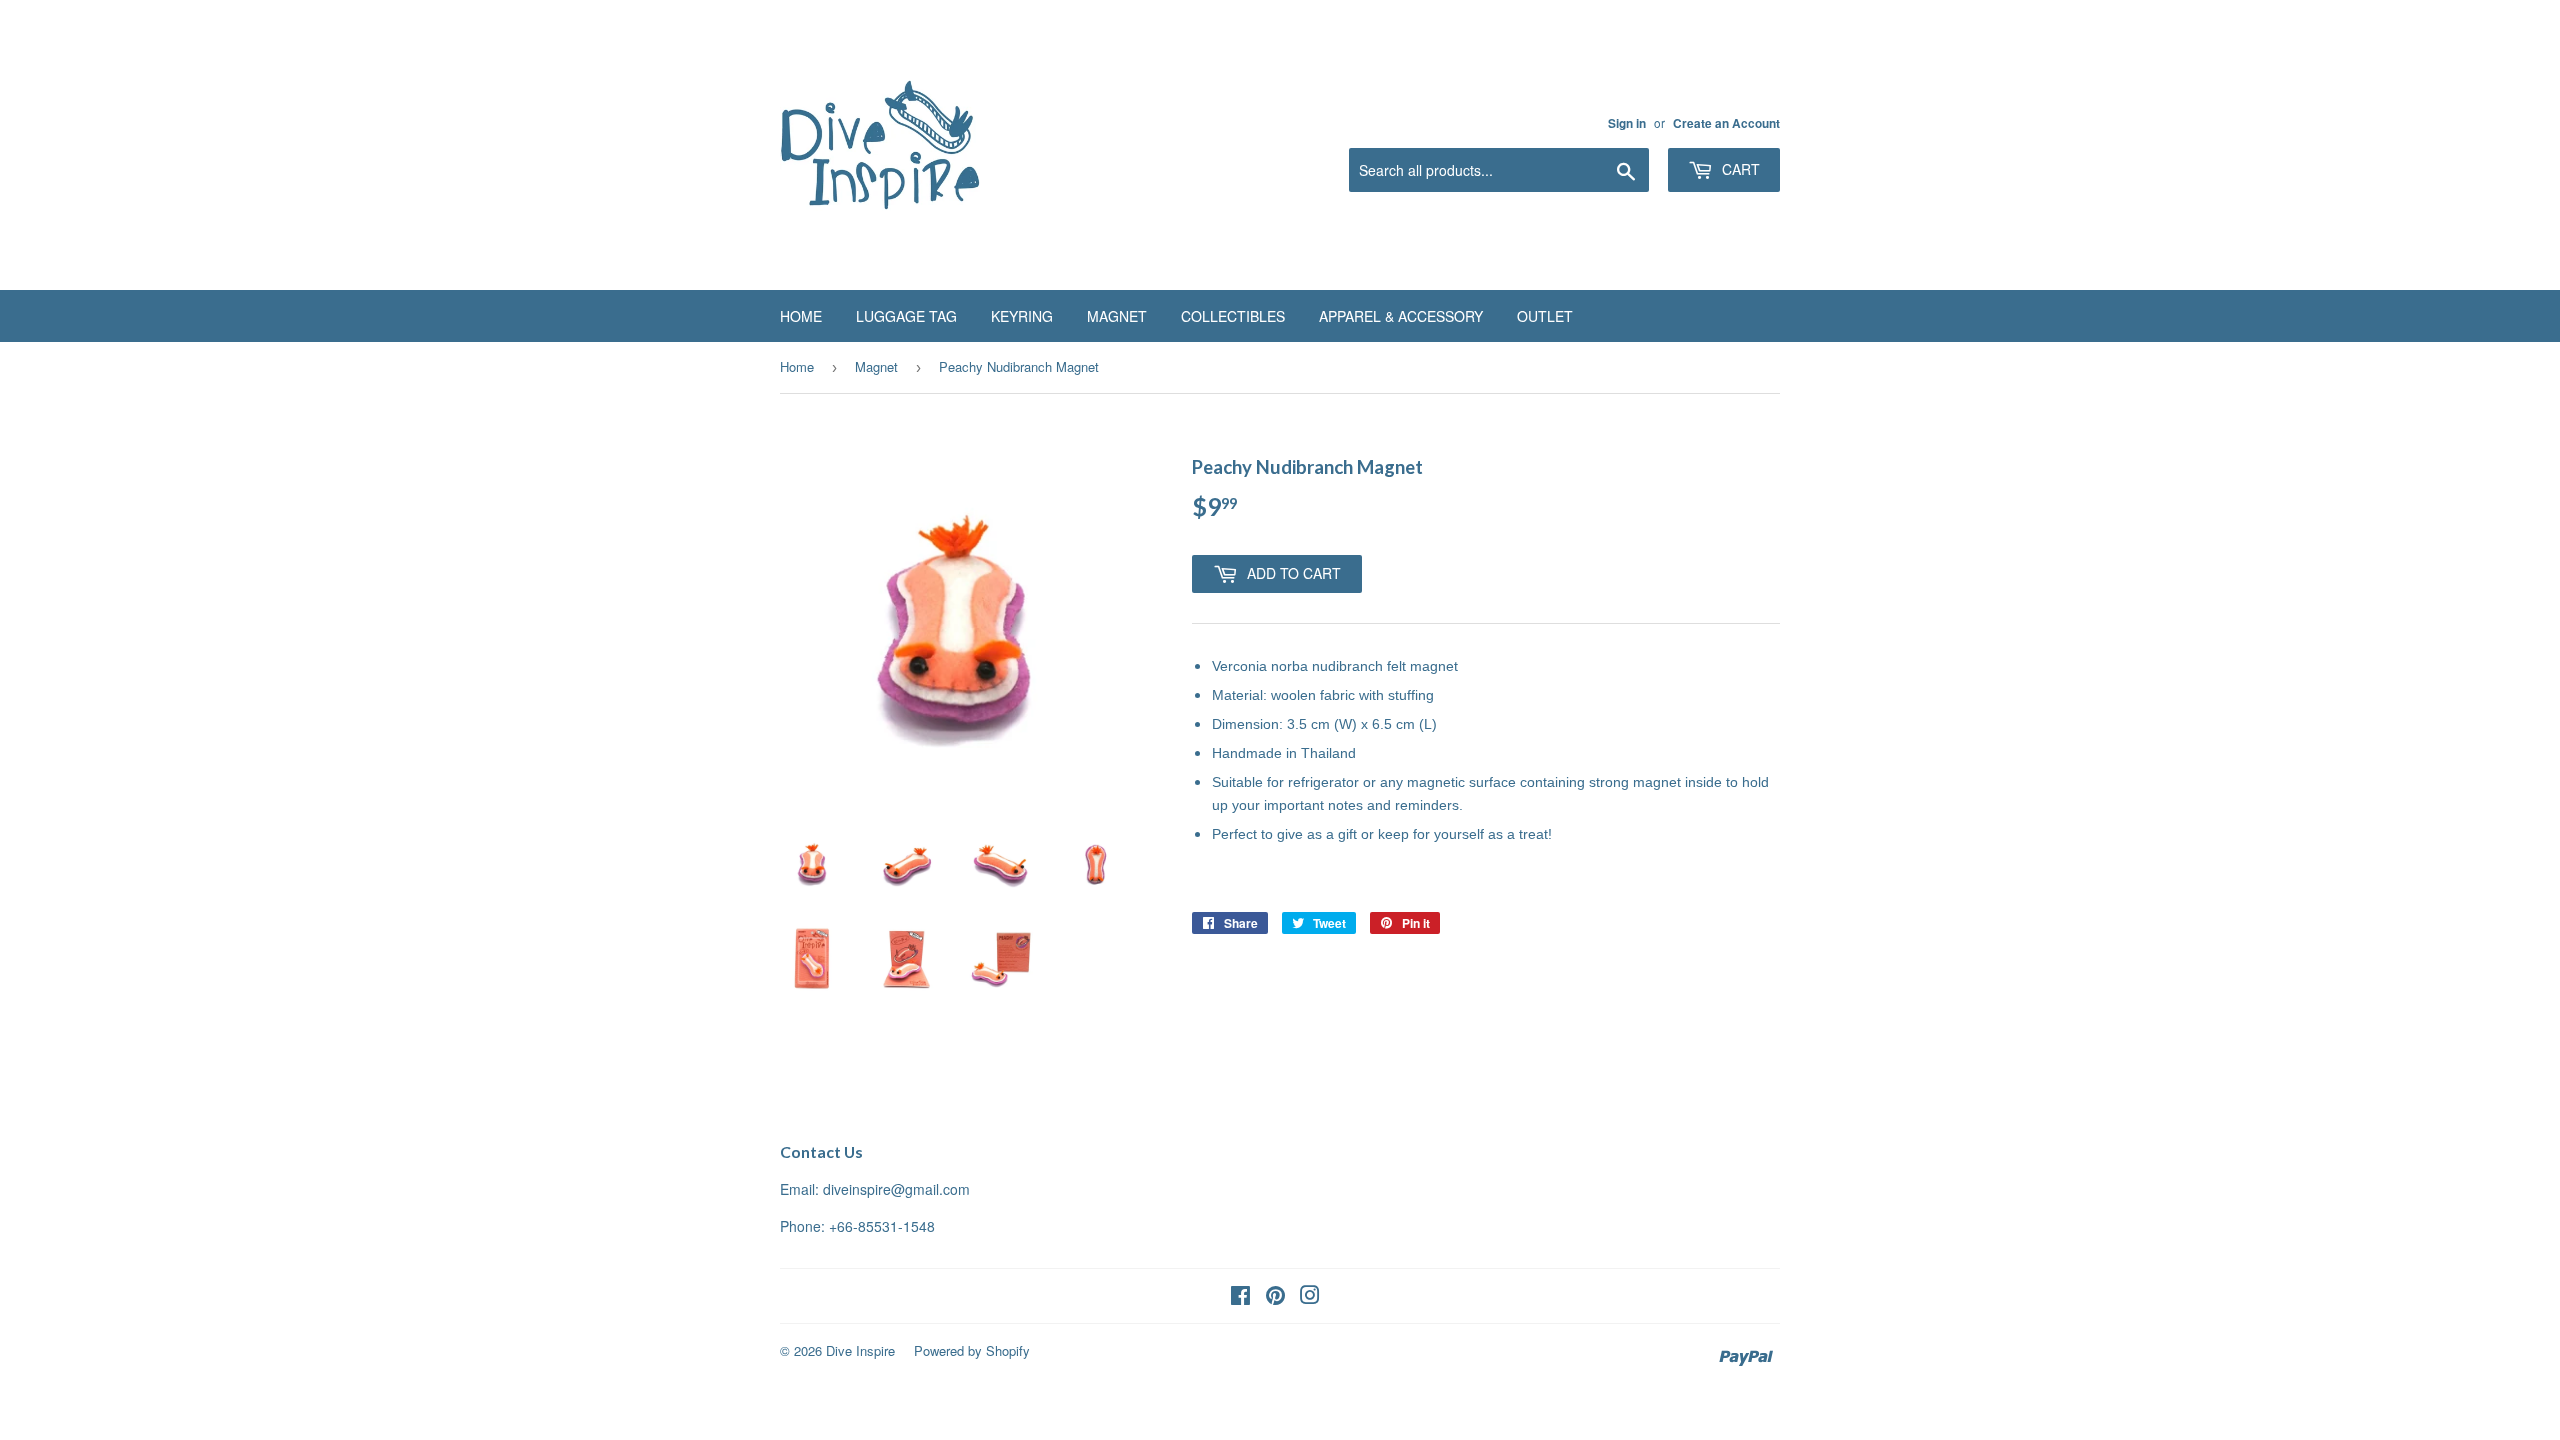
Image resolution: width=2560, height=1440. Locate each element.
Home (801, 316)
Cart (1739, 169)
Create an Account (1726, 123)
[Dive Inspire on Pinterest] (1275, 1297)
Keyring (1022, 316)
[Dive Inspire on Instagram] (1310, 1297)
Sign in (1627, 123)
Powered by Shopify (972, 1350)
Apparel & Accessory (1401, 316)
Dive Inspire (860, 1350)
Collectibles (1233, 316)
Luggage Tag (906, 316)
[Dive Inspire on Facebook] (1240, 1297)
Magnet (1117, 316)
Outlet (1545, 316)
